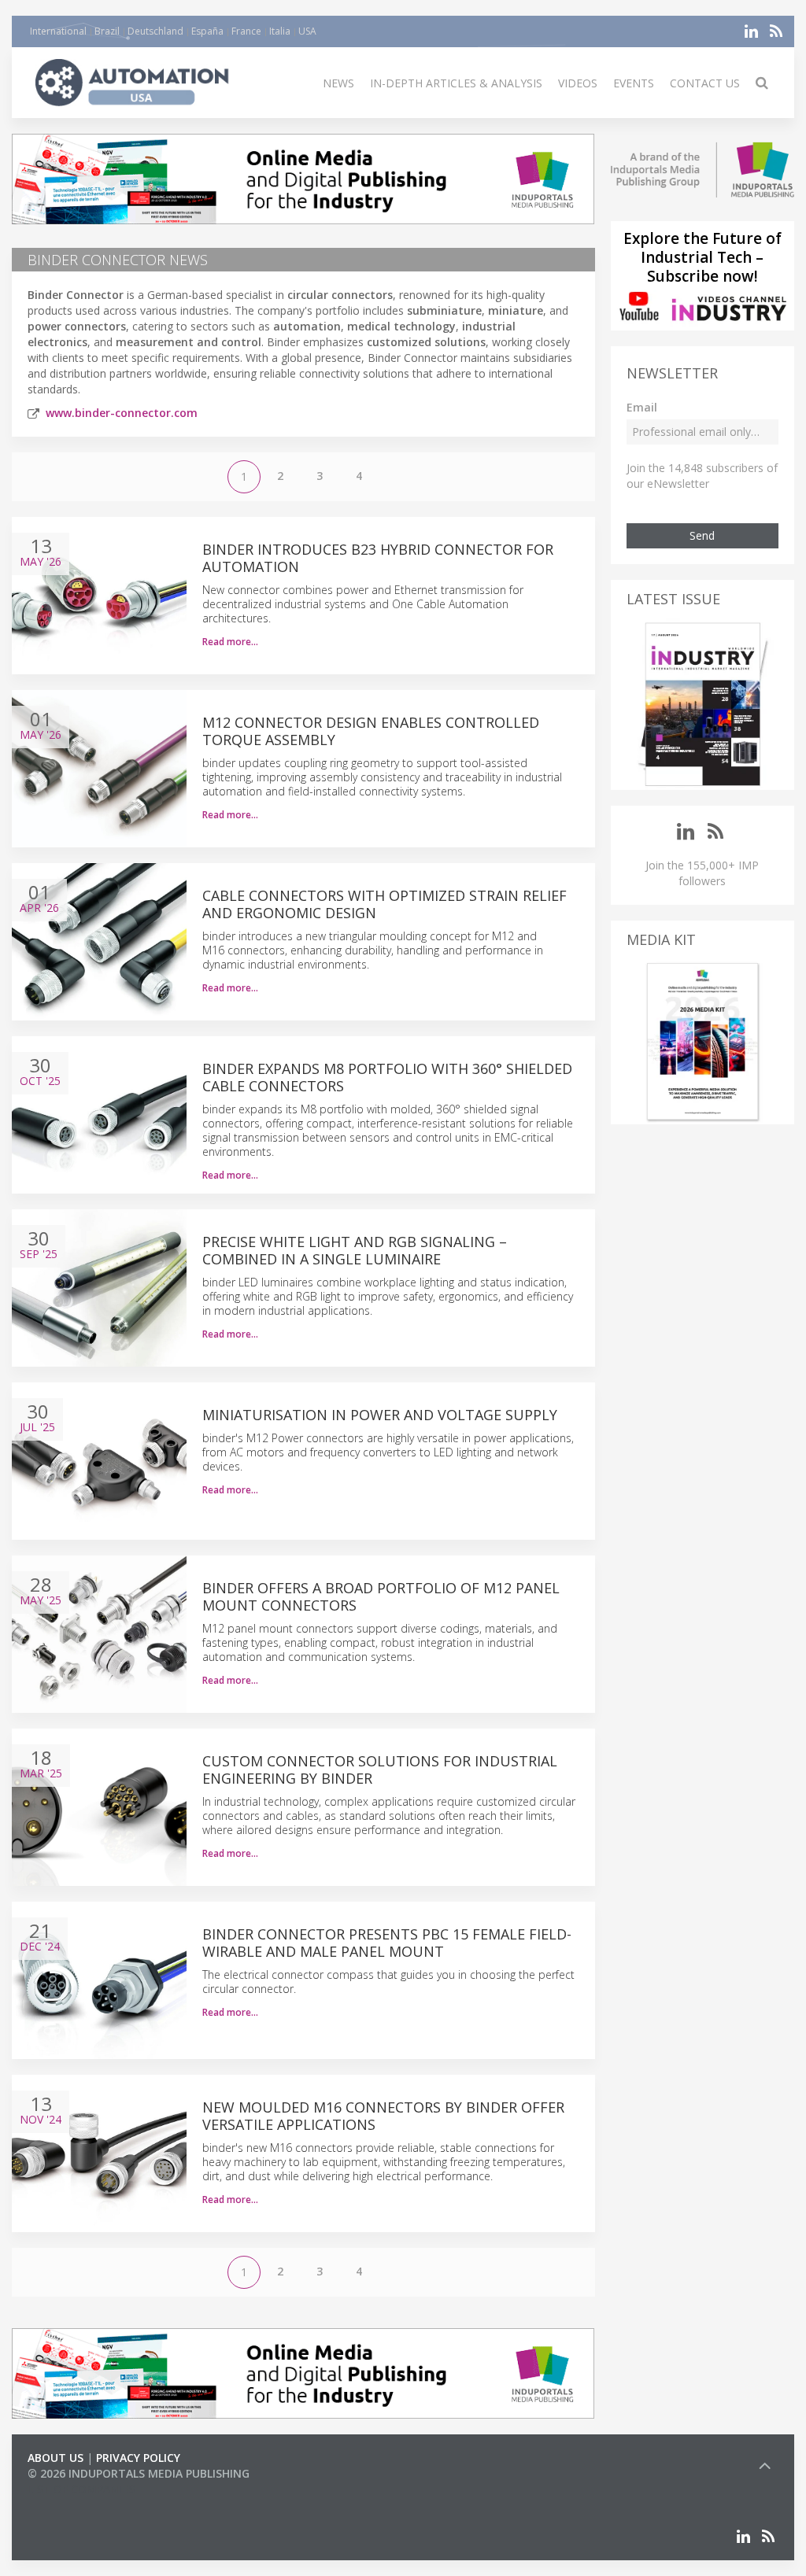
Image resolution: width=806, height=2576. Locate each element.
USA (307, 31)
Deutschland (155, 31)
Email (642, 407)
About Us (55, 2458)
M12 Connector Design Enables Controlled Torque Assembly (371, 731)
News (338, 83)
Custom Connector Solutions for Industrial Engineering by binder (380, 1770)
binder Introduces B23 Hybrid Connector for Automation (378, 558)
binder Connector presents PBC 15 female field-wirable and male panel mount (387, 1943)
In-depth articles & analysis (456, 83)
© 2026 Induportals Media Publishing (139, 2473)
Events (634, 83)
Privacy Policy (138, 2458)
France (246, 31)
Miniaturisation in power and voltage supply (380, 1415)
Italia (280, 31)
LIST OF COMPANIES (81, 2489)
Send (702, 535)
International (58, 31)
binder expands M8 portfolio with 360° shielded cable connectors (387, 1077)
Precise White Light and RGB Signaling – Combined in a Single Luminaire (355, 1250)
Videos (578, 83)
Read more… (230, 642)
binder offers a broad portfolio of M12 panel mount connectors (381, 1596)
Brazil (107, 31)
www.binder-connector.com (122, 413)
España (207, 31)
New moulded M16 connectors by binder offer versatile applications (383, 2116)
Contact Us (705, 83)
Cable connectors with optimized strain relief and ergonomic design (385, 904)
